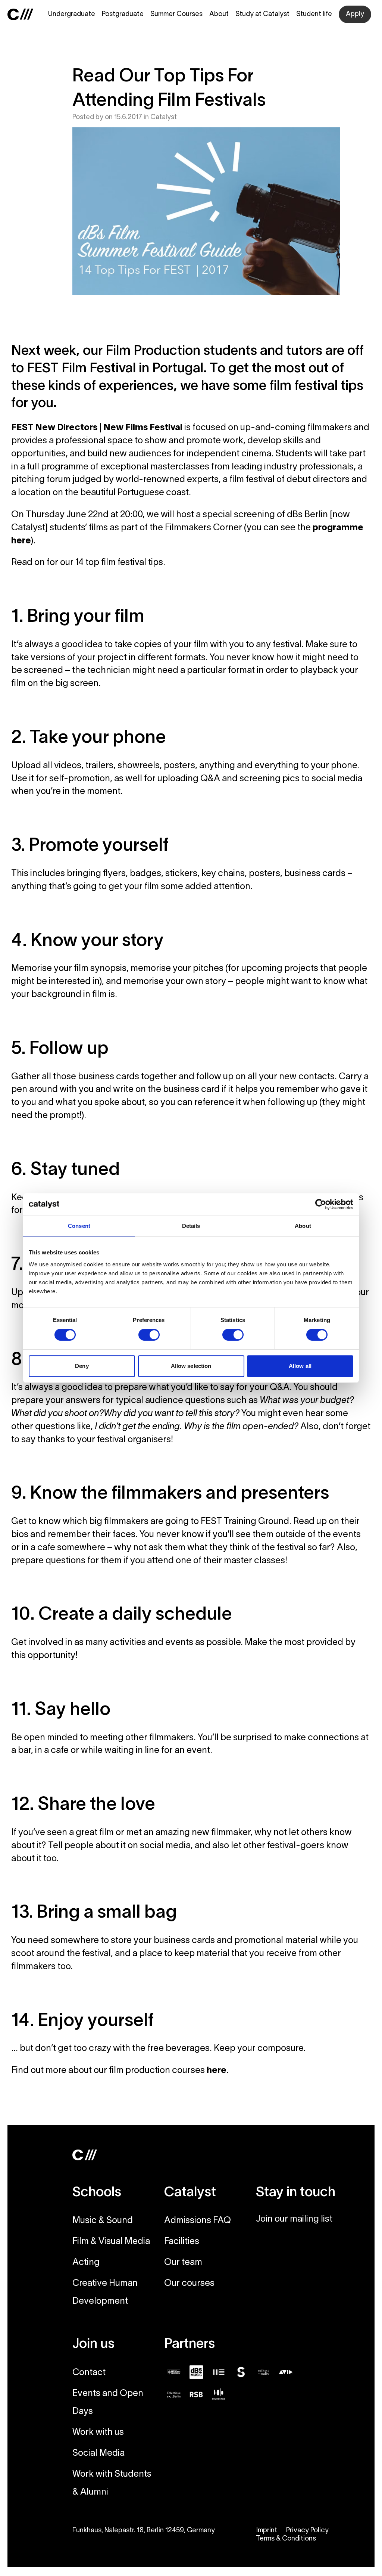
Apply (355, 14)
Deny (82, 1366)
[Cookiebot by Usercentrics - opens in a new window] (321, 1204)
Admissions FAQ (198, 2221)
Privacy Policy (307, 2531)
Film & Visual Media (111, 2242)
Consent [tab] (79, 1226)
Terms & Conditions (286, 2539)
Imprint (267, 2531)
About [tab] (303, 1226)
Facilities (182, 2242)
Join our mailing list (294, 2219)
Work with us (98, 2433)
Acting (86, 2263)
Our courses (189, 2284)
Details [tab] (191, 1226)
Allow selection (191, 1366)
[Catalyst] (21, 14)
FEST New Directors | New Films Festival (97, 428)
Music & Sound (103, 2221)
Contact (89, 2373)
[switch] (149, 1335)
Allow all (300, 1366)
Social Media (98, 2454)
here (217, 2071)
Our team (183, 2263)
